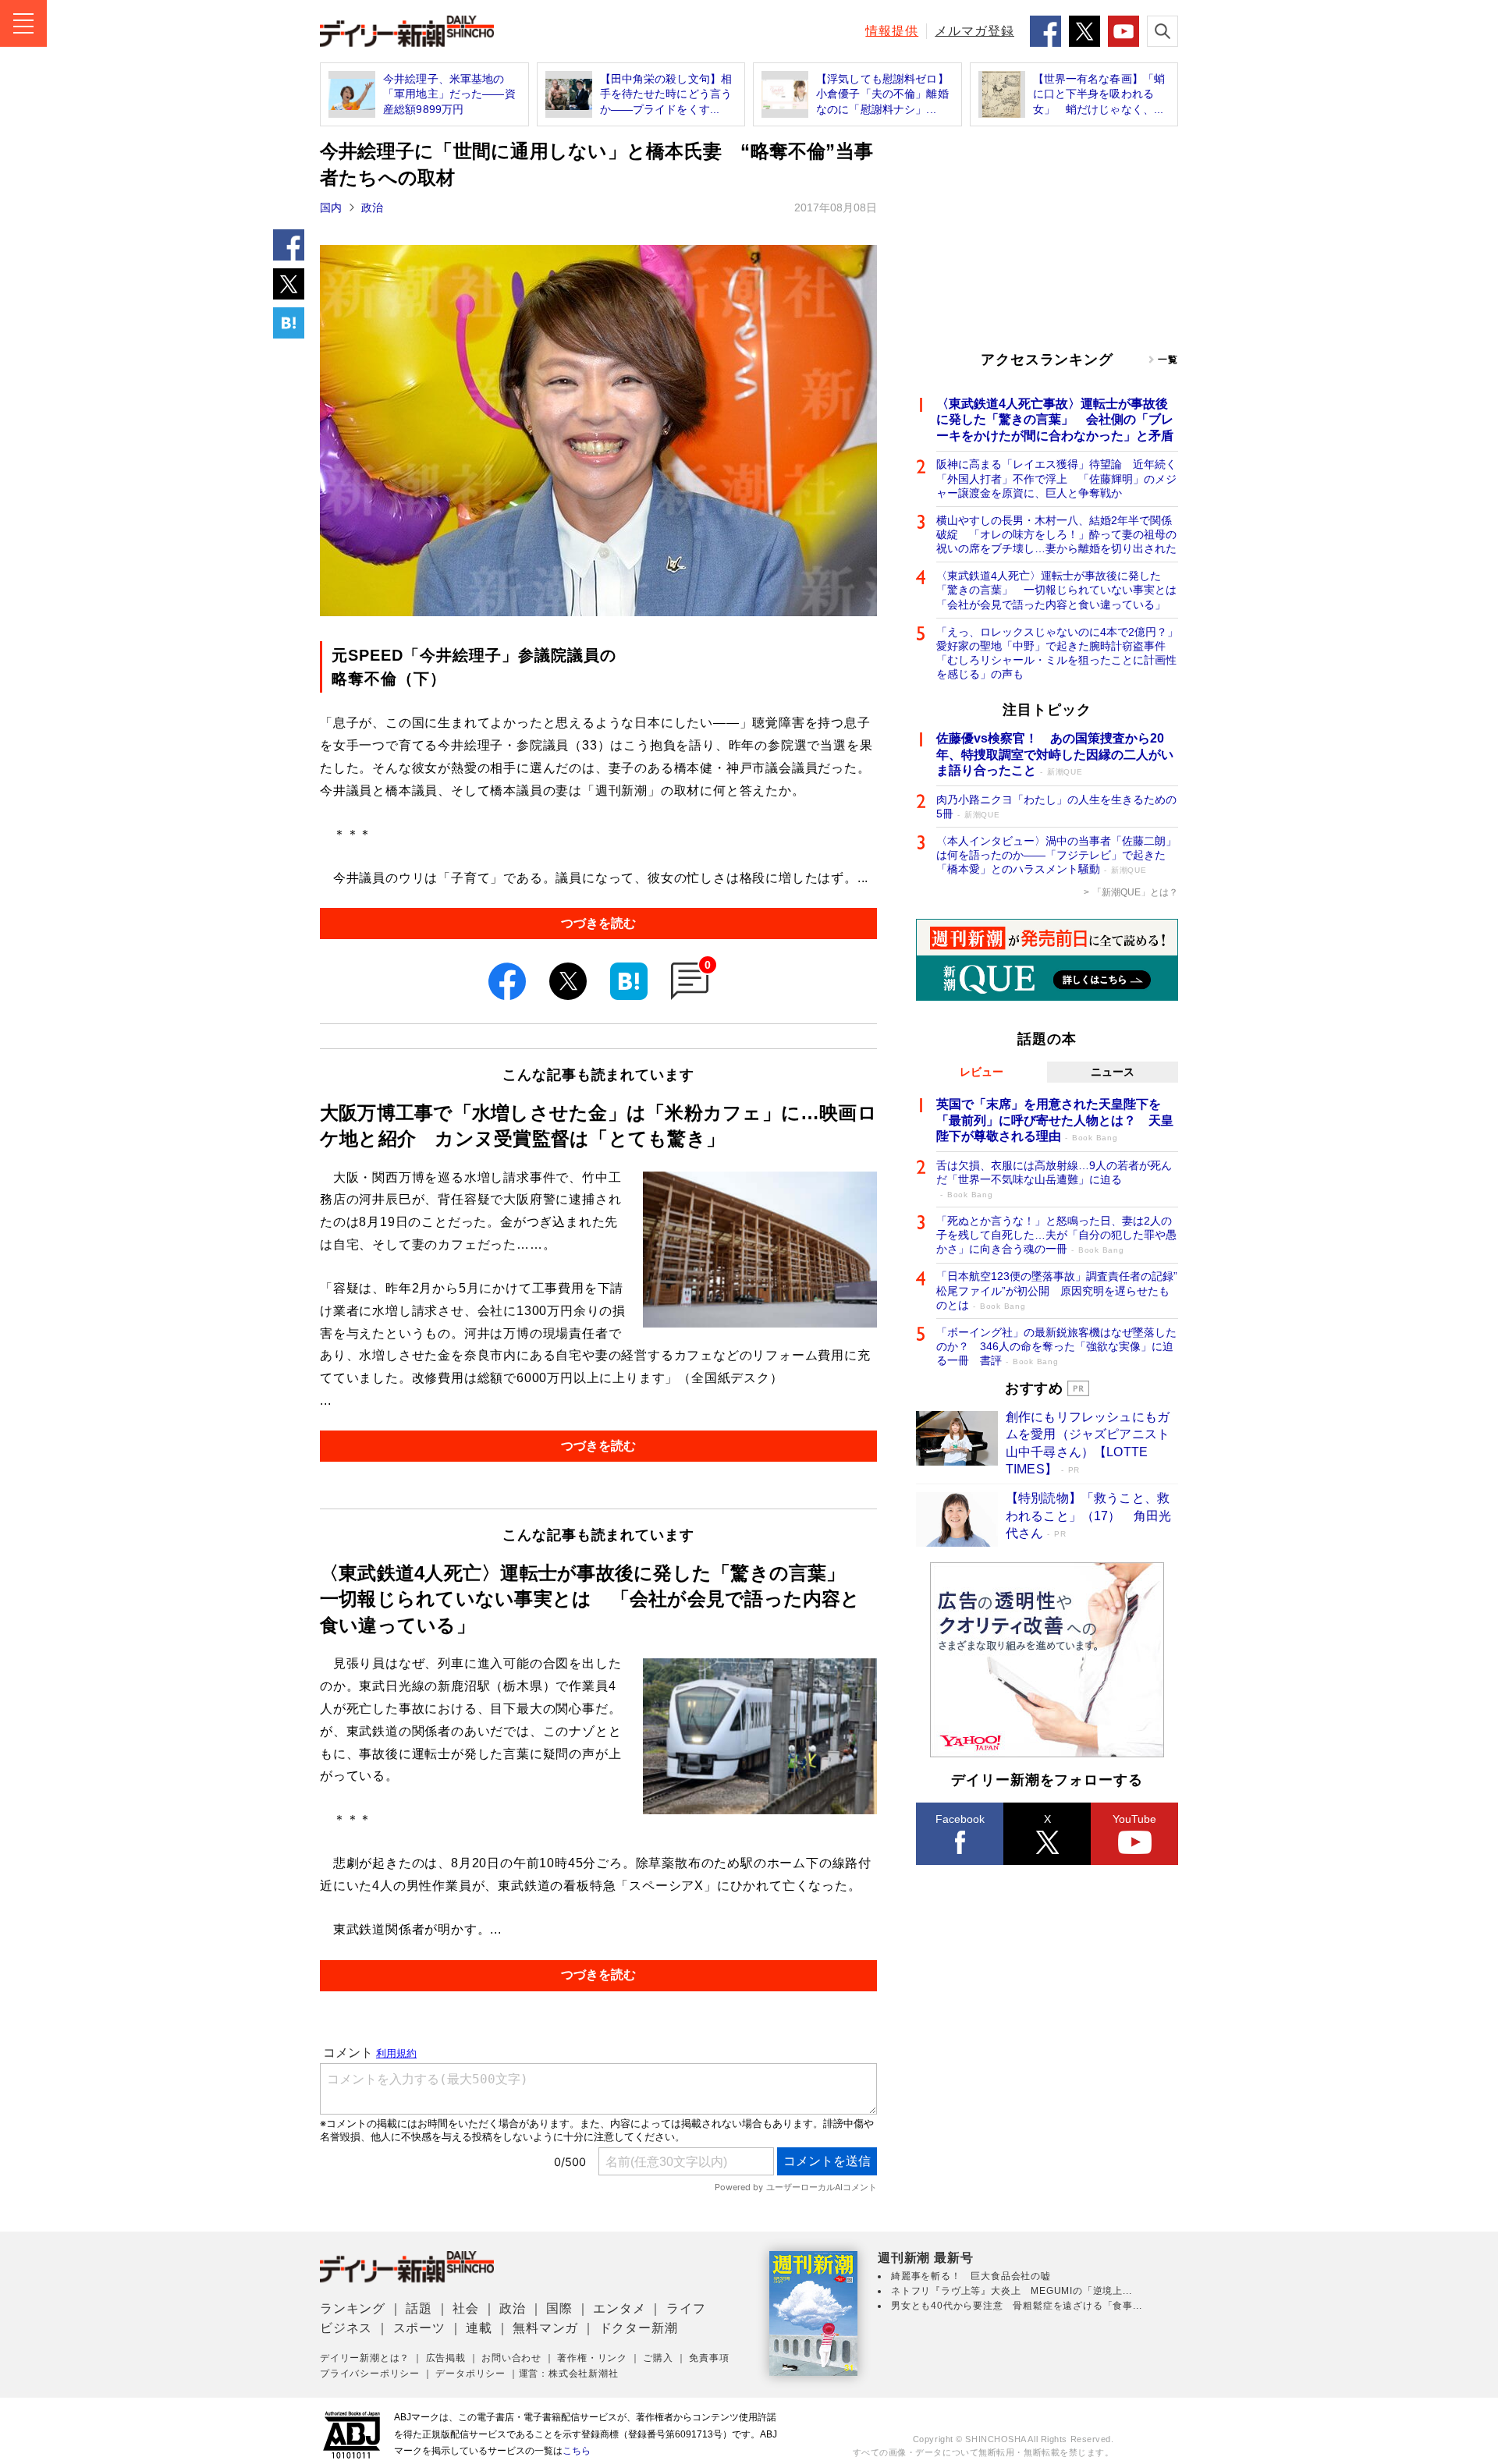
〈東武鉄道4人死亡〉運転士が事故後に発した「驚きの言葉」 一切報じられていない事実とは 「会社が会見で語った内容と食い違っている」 (1057, 590)
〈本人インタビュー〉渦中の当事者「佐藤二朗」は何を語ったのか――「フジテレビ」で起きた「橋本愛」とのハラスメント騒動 (1056, 855)
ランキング (353, 2308)
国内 (331, 207)
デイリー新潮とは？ (365, 2358)
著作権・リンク (592, 2358)
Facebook (960, 1819)
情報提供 (892, 31)
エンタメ (619, 2308)
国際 (559, 2308)
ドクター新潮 (639, 2328)
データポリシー (470, 2374)
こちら (577, 2451)
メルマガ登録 (974, 31)
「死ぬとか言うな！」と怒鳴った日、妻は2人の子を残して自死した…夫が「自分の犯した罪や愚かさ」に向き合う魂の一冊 (1056, 1235)
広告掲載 (446, 2358)
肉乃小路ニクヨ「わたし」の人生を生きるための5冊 (1056, 807)
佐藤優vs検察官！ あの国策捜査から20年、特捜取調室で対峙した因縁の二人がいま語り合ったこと (1055, 755)
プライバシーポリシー (370, 2374)
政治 (372, 207)
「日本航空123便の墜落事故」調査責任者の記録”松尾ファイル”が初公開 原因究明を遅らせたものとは (1057, 1290)
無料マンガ (545, 2328)
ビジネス (346, 2328)
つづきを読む (598, 923)
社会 (466, 2308)
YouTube (1134, 1819)
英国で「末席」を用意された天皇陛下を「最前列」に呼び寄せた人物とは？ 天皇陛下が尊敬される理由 (1055, 1120)
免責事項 (709, 2358)
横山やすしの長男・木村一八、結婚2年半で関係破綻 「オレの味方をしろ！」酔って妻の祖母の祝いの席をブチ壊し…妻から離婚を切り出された (1056, 534)
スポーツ (419, 2328)
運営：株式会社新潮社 (569, 2374)
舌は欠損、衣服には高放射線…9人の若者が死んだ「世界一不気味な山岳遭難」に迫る (1054, 1179)
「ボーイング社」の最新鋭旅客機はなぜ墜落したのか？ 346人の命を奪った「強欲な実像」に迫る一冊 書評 (1056, 1346)
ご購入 (658, 2358)
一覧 (1168, 360)
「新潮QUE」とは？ (1135, 892)
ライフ (686, 2308)
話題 (419, 2308)
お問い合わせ (511, 2358)
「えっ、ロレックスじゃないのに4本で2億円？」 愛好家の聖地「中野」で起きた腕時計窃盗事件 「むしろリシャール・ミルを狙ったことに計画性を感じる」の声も (1057, 653)
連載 (479, 2328)
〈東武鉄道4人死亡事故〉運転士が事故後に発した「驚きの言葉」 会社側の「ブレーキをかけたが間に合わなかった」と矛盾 (1055, 420)
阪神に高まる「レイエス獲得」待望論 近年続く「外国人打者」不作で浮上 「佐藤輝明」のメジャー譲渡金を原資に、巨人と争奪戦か (1056, 478)
